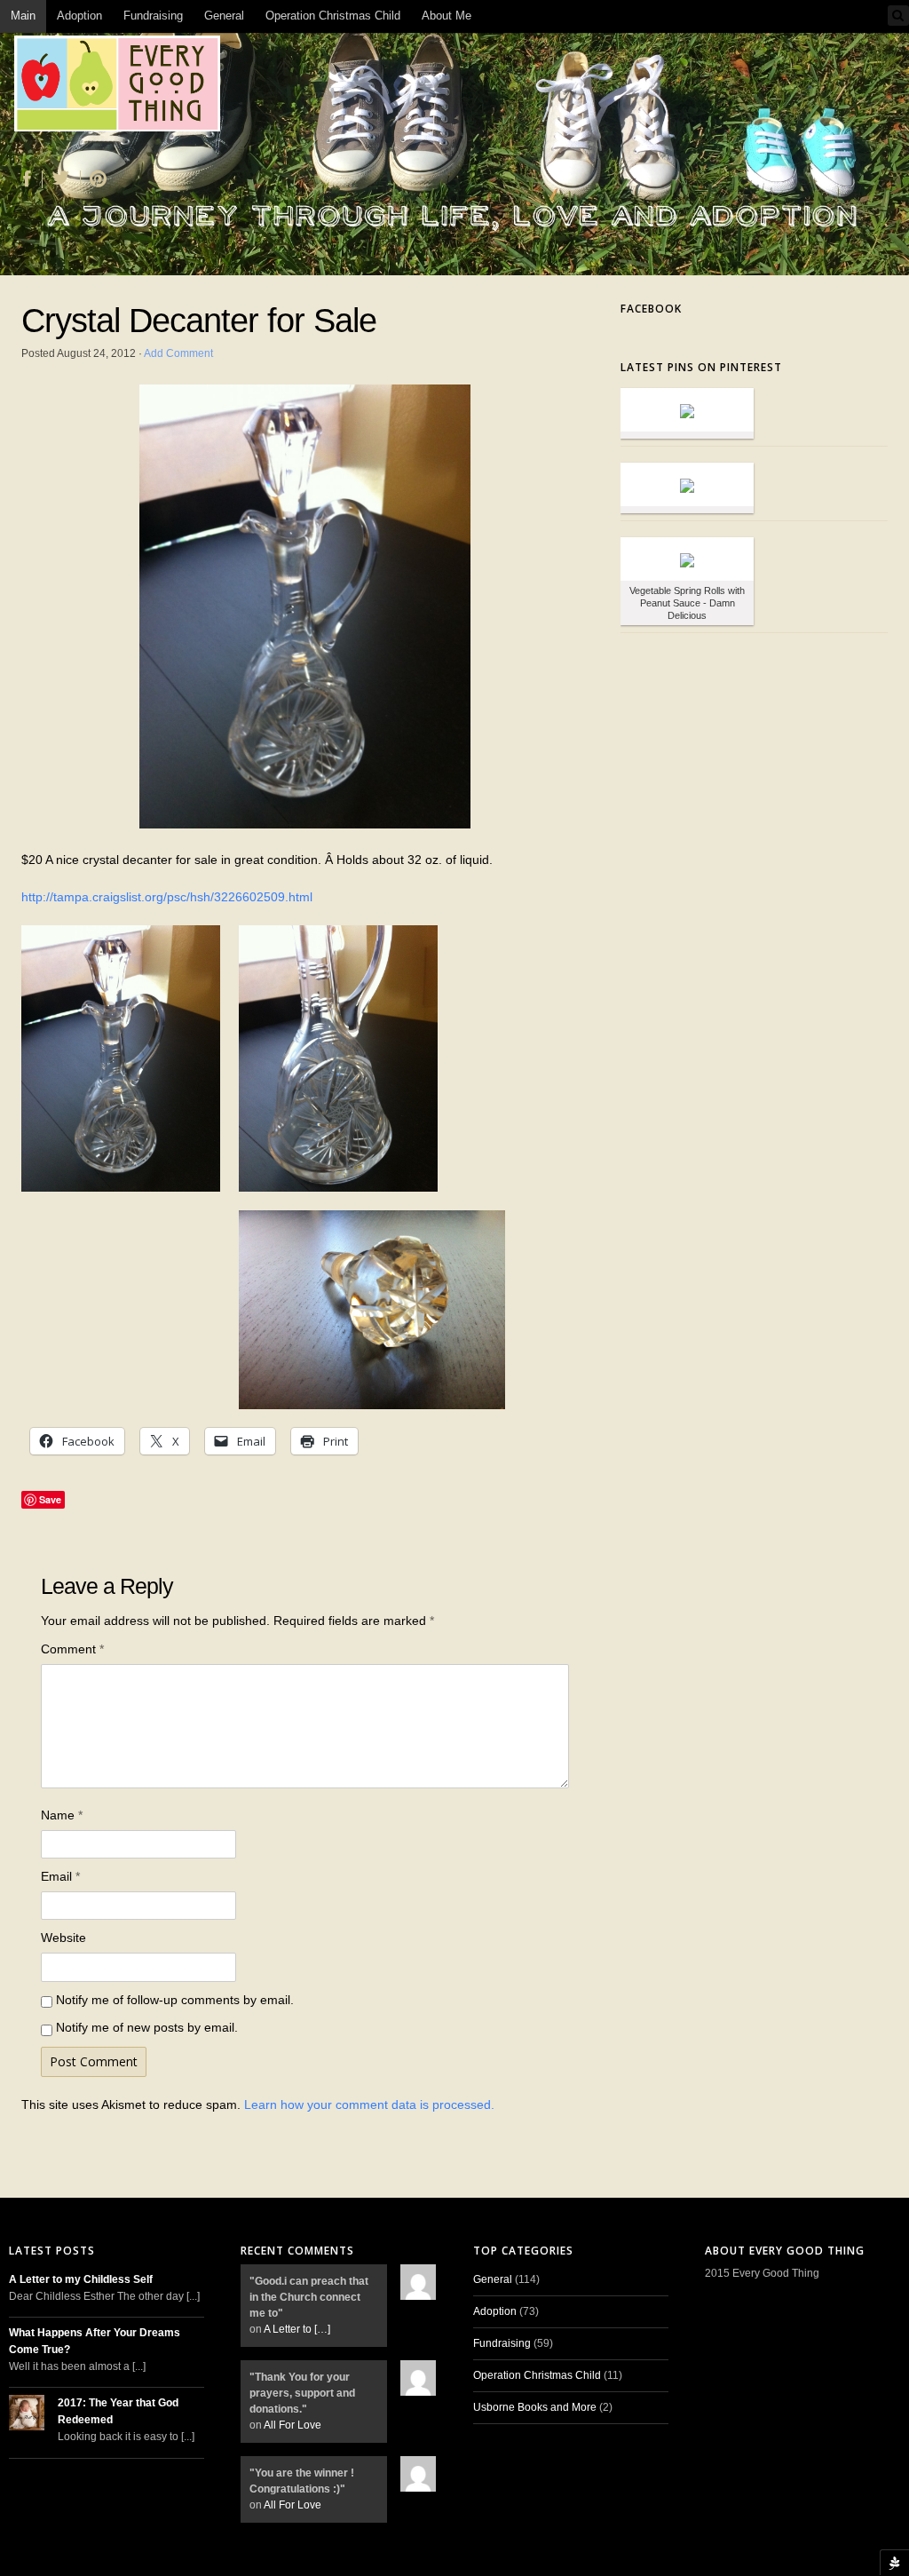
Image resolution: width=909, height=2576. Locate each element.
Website (63, 1938)
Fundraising (153, 16)
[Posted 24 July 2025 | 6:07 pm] (687, 484)
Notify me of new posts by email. (147, 2027)
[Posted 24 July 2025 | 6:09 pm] (687, 410)
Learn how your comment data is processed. (369, 2104)
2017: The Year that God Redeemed (118, 2411)
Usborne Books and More (535, 2407)
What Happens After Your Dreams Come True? (95, 2341)
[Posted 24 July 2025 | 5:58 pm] (687, 559)
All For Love (292, 2425)
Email (60, 1876)
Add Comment (178, 353)
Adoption (79, 16)
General (224, 16)
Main (23, 16)
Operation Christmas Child (333, 16)
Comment (72, 1649)
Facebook (651, 309)
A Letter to (297, 2329)
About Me (447, 16)
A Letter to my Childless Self (81, 2279)
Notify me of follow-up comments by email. (175, 2000)
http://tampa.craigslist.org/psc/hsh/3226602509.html (167, 897)
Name (62, 1815)
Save (50, 1499)
